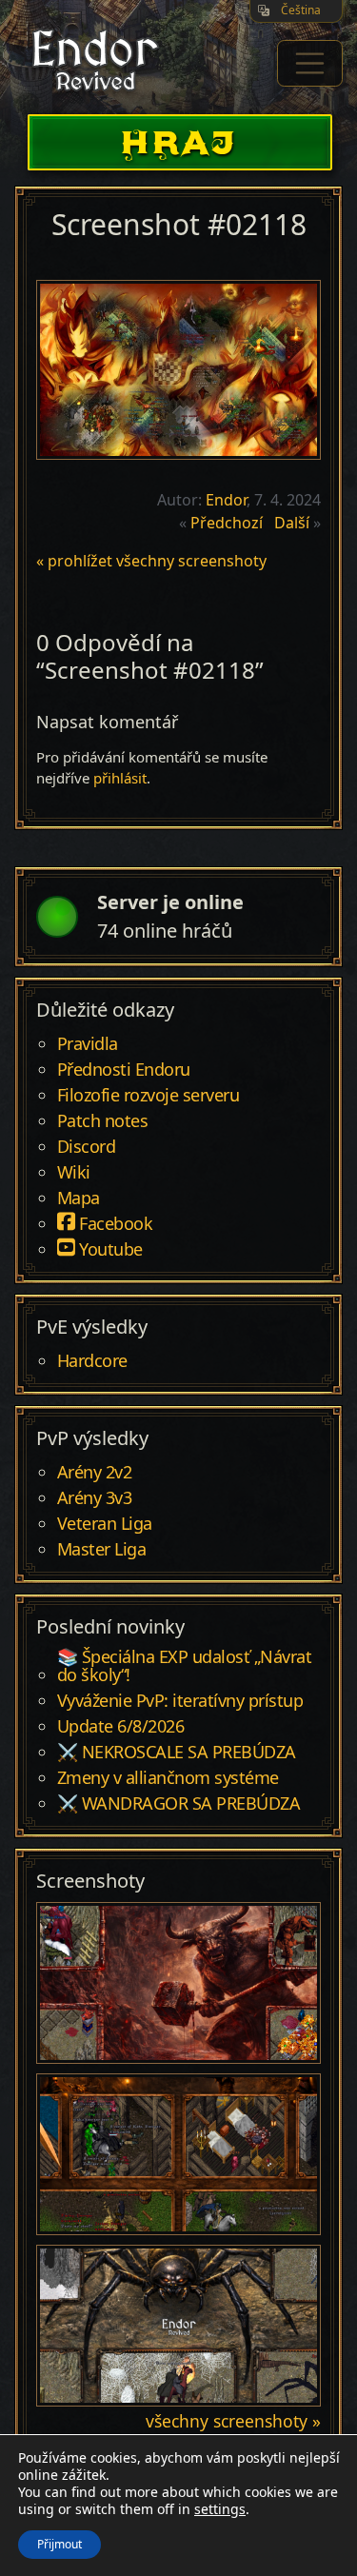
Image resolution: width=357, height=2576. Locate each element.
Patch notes (103, 1121)
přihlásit (120, 778)
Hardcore (92, 1361)
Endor (226, 500)
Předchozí (227, 523)
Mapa (79, 1199)
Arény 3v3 (95, 1498)
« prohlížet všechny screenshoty (151, 561)
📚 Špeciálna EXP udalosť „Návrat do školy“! (185, 1667)
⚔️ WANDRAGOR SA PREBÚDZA (179, 1804)
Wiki (74, 1173)
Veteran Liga (105, 1524)
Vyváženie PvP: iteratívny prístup (180, 1701)
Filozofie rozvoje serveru (149, 1096)
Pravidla (88, 1044)
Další (292, 523)
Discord (87, 1147)
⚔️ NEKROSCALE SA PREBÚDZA (177, 1753)
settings (220, 2509)
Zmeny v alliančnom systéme (168, 1778)
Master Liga (102, 1550)
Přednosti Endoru (124, 1070)
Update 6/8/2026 (121, 1727)
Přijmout (59, 2544)
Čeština (301, 10)
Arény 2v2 (95, 1473)
